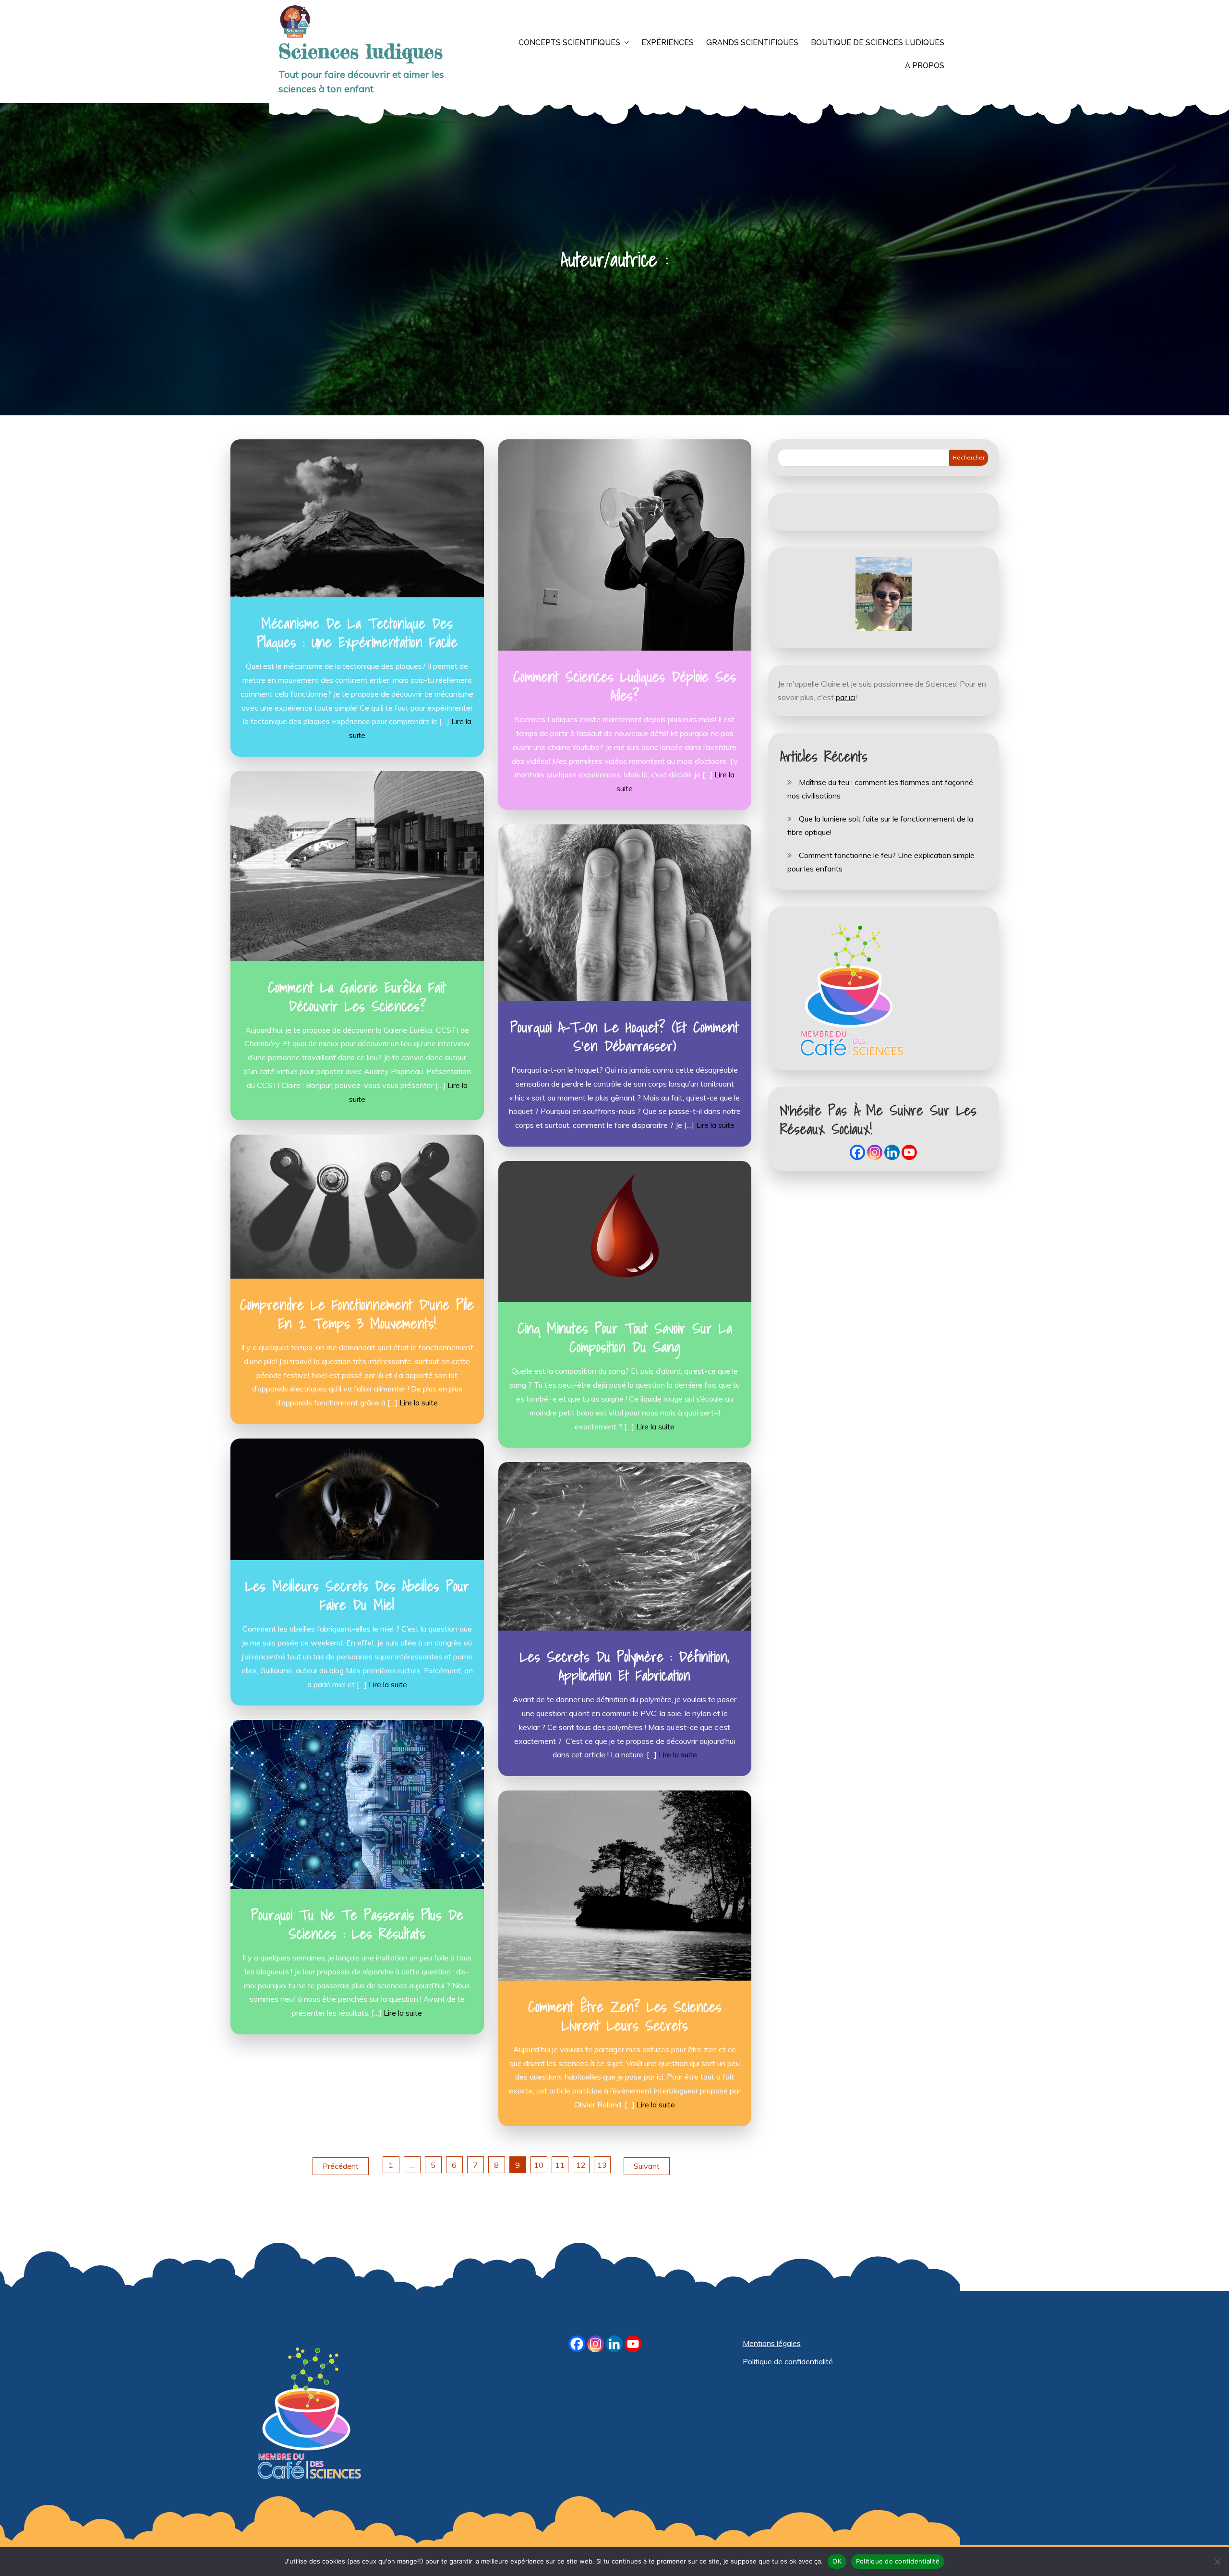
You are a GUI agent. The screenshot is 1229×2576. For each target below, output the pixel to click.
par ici (846, 697)
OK (837, 2561)
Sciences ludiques (361, 51)
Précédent (341, 2166)
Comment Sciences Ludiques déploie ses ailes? (625, 686)
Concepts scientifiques (569, 42)
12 (581, 2165)
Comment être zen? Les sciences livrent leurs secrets (625, 2016)
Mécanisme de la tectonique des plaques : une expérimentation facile (357, 633)
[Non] (1217, 2562)
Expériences (668, 42)
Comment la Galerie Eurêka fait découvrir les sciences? (357, 997)
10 (539, 2165)
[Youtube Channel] (909, 1152)
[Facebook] (857, 1152)
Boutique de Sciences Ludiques (878, 42)
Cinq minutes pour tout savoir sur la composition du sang (625, 1337)
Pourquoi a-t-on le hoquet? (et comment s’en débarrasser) (625, 1036)
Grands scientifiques (752, 42)
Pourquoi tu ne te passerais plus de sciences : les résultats (357, 1924)
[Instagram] (875, 1152)
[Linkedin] (892, 1152)
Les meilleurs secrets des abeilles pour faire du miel (357, 1595)
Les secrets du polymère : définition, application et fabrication (625, 1666)
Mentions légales (772, 2343)
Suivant (647, 2166)
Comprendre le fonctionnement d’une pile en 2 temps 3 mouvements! (357, 1314)
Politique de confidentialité (788, 2361)
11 (560, 2165)
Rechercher (969, 457)
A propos (925, 66)
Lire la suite (715, 1125)
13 (602, 2165)
